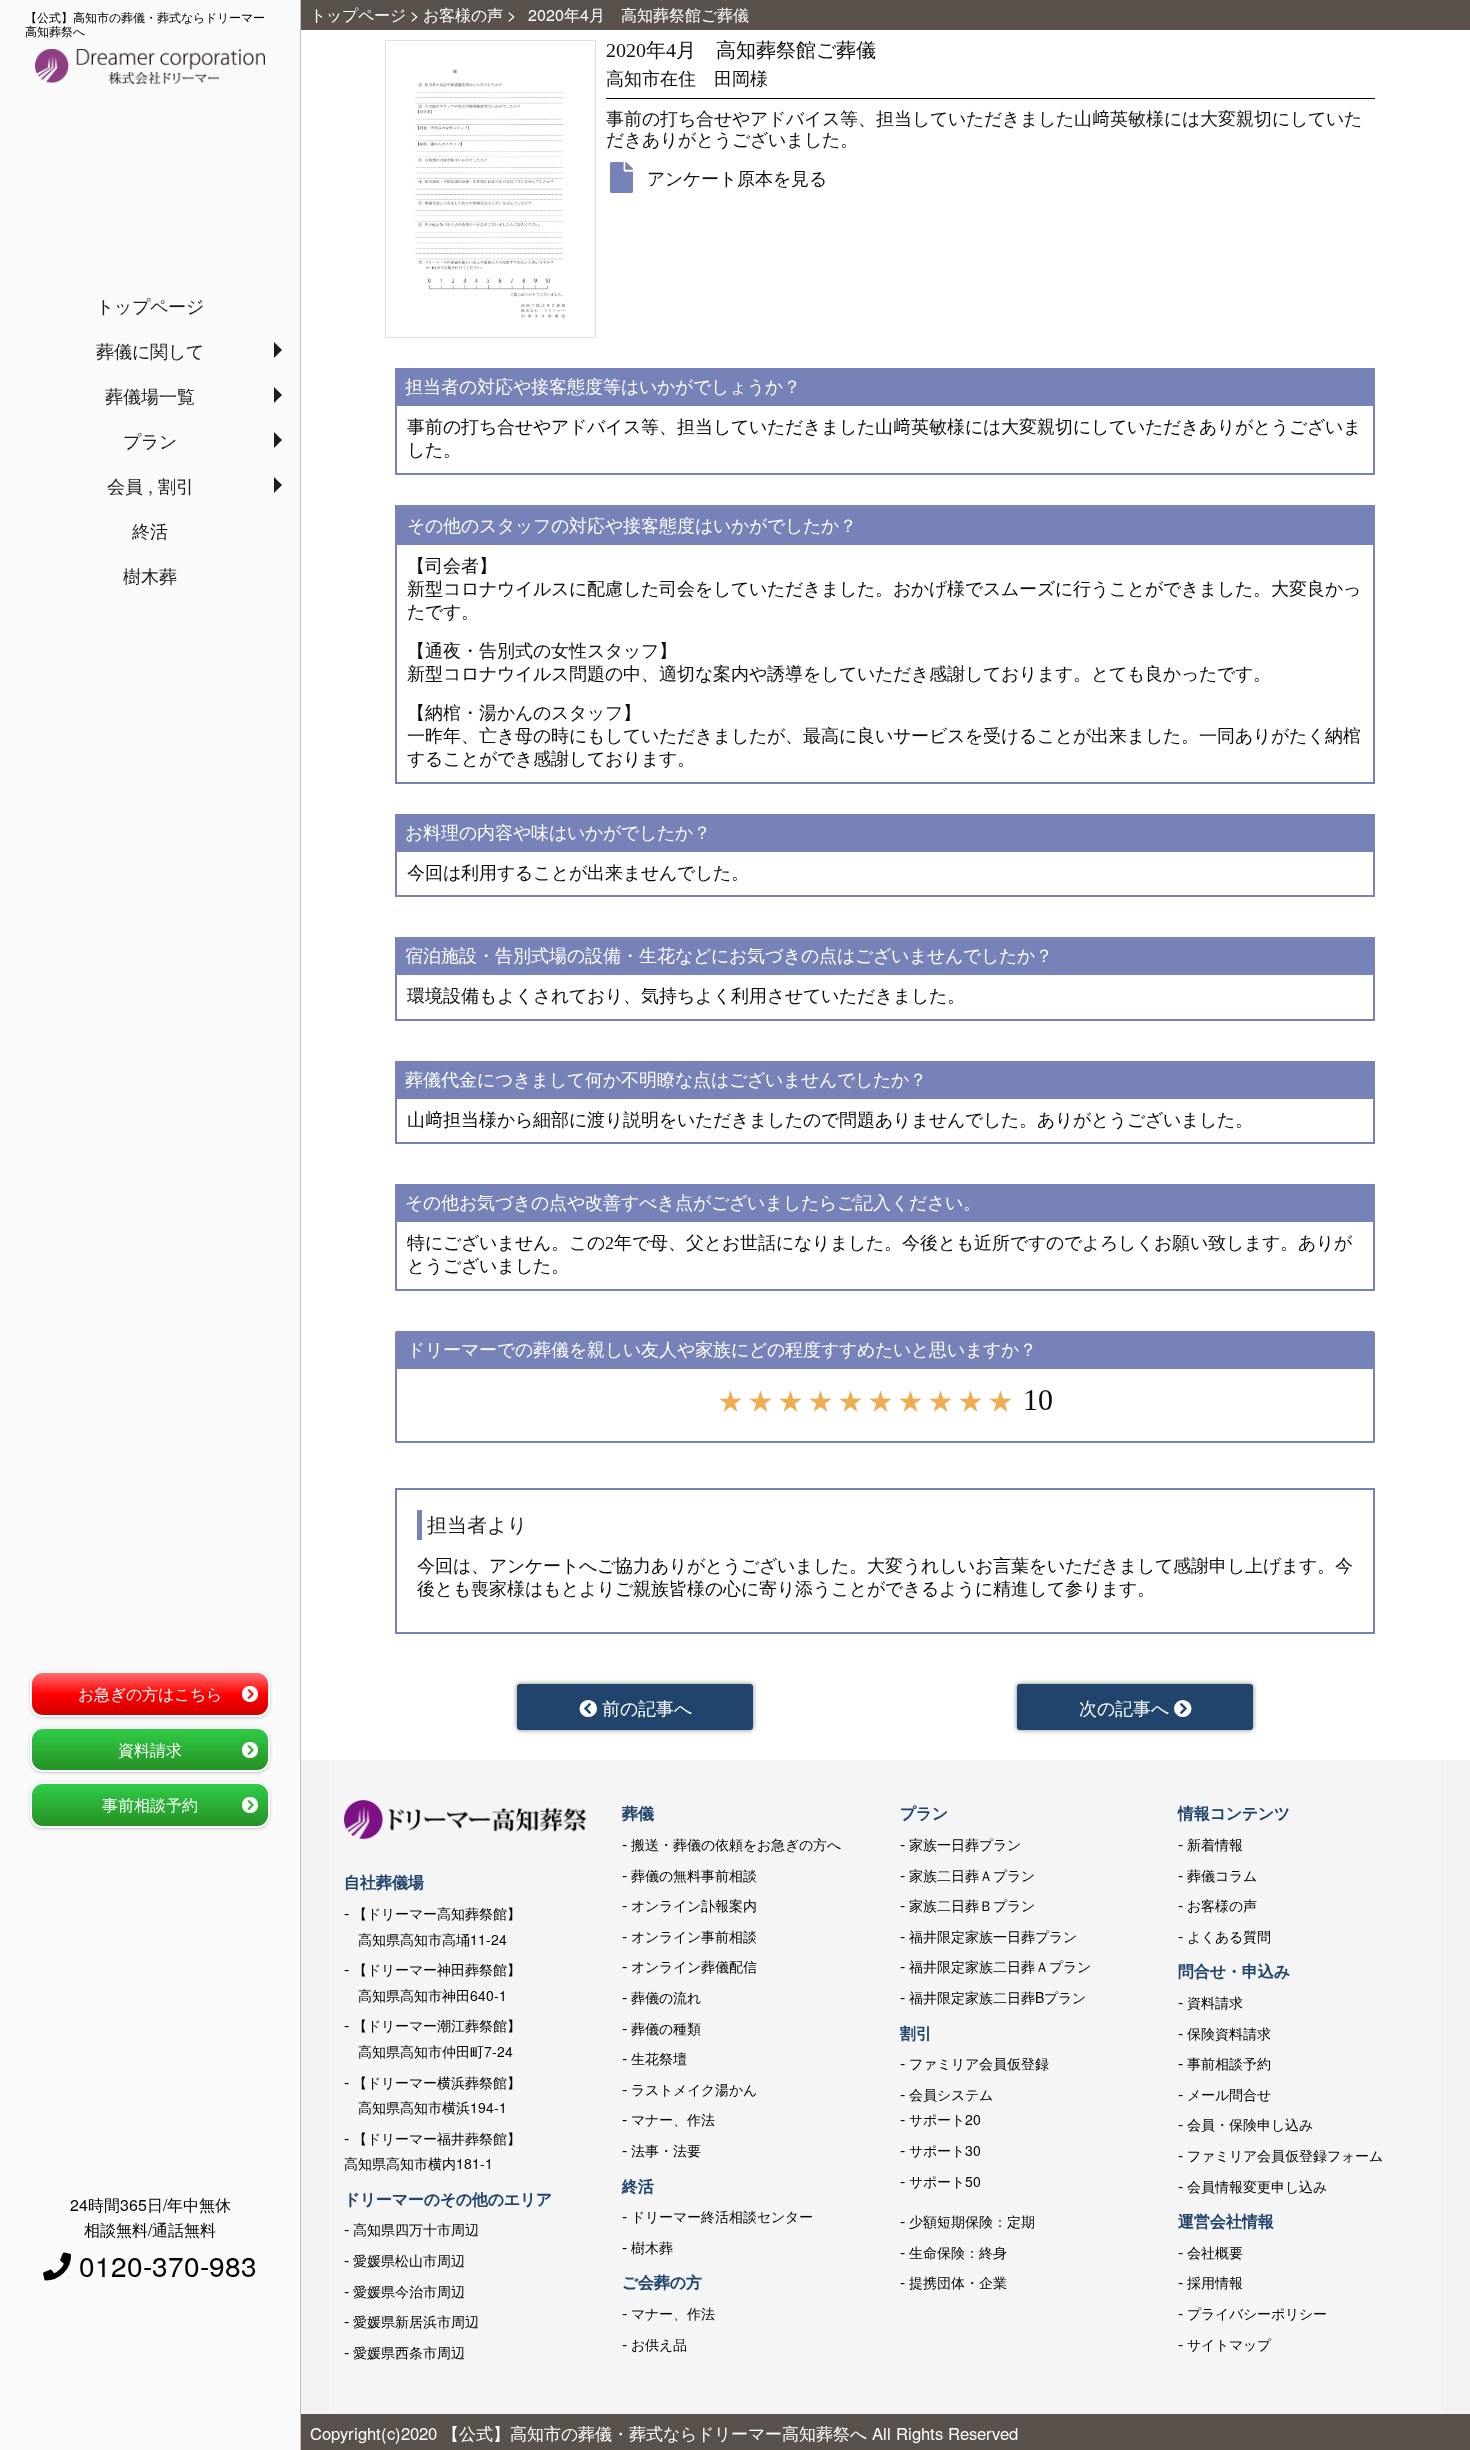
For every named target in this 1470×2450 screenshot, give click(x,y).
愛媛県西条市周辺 (409, 2352)
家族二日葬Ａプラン (972, 1875)
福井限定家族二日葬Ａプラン (1000, 1966)
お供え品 (659, 2344)
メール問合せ (1229, 2094)
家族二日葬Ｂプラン (972, 1905)
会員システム (951, 2094)
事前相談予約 (150, 1804)
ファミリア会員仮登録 (979, 2063)
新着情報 (1215, 1844)
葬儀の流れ (666, 1997)
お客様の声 (1222, 1905)
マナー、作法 (673, 2119)
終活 (150, 530)
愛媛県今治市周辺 (409, 2291)
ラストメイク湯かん (694, 2089)
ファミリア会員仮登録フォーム (1285, 2155)
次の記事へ (1126, 1707)
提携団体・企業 (958, 2282)
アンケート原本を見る (737, 177)
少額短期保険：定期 (972, 2221)
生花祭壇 (659, 2058)
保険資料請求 (1229, 2033)
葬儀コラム (1222, 1875)
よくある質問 (1229, 1936)
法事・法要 (666, 2150)
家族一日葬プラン (965, 1844)
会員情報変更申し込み (1257, 2186)
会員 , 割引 (150, 485)
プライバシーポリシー (1257, 2313)
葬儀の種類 (666, 2028)
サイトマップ (1229, 2344)
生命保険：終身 (958, 2252)
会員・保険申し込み (1250, 2124)
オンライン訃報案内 (694, 1905)
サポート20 (945, 2119)
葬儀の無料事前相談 (694, 1875)
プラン (150, 440)
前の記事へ (644, 1707)
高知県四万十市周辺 (416, 2229)
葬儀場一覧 (150, 395)
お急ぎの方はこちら (150, 1693)
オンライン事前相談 (694, 1936)
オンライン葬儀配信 (694, 1966)
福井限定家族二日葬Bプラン (997, 1997)
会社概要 (1215, 2252)
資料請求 (150, 1749)
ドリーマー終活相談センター (722, 2216)
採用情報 (1215, 2282)
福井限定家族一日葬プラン (993, 1936)
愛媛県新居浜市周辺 (416, 2321)
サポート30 (945, 2150)
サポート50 (945, 2181)
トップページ (150, 305)
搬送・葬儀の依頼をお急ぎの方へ (736, 1844)
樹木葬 (150, 575)
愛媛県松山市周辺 (409, 2260)
